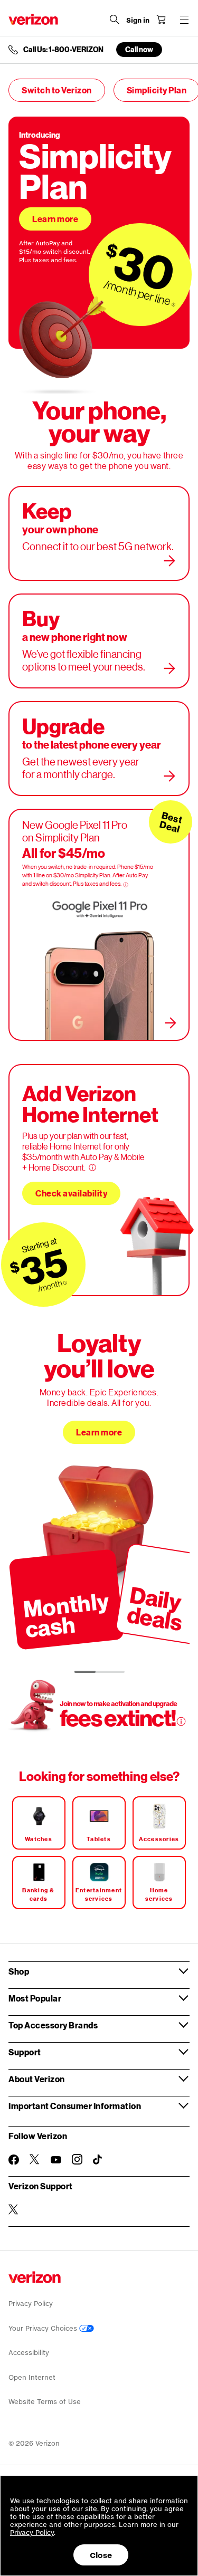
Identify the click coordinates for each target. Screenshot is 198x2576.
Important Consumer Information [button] (75, 2106)
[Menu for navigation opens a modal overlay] (184, 20)
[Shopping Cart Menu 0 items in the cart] (161, 20)
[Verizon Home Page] (33, 19)
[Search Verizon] (115, 20)
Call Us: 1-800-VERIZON (63, 50)
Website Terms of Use (45, 2402)
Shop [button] (19, 1971)
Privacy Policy (31, 2304)
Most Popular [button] (35, 1998)
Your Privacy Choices (44, 2328)
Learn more (55, 219)
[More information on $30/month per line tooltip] (174, 304)
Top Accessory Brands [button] (53, 2025)
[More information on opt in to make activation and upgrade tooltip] (181, 1721)
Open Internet (32, 2377)
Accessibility (29, 2353)
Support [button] (25, 2052)
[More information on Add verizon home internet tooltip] (92, 1167)
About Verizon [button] (37, 2079)
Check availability (71, 1193)
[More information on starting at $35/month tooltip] (65, 1283)
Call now (139, 49)
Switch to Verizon (57, 90)
